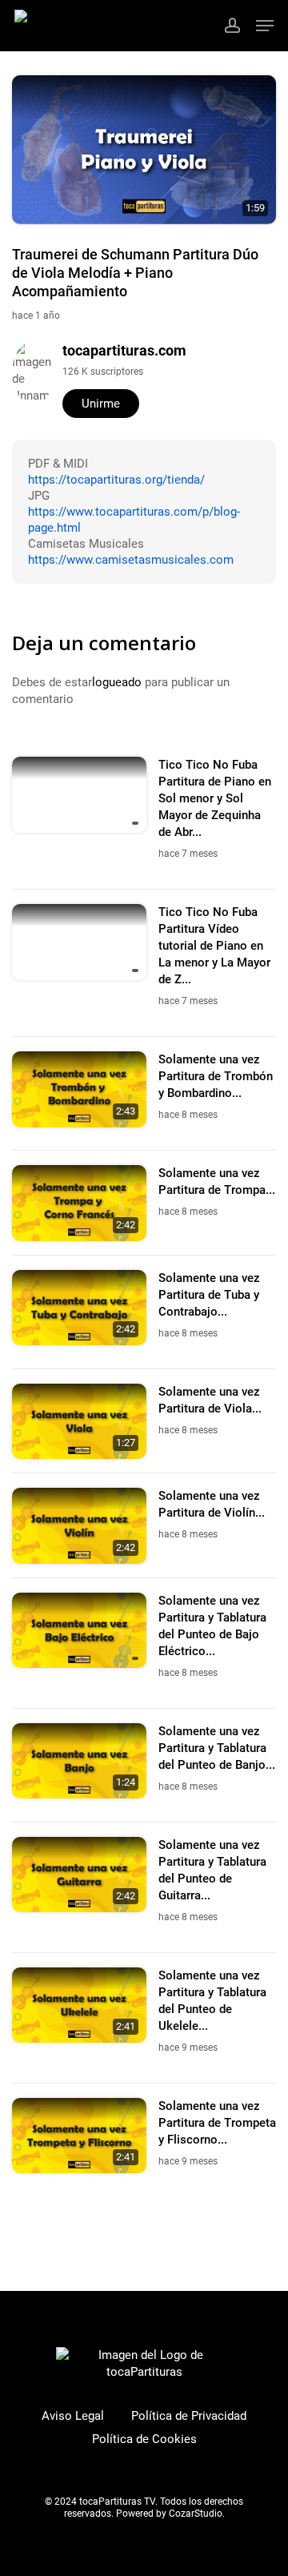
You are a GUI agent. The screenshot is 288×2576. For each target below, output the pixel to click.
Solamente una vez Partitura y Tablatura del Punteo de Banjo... (217, 1748)
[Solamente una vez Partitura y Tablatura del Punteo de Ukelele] (79, 2005)
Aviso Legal (73, 2416)
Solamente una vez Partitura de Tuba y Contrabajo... (209, 1295)
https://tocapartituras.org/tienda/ (116, 480)
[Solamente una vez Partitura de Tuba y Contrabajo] (79, 1308)
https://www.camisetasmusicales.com (131, 560)
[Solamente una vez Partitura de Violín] (79, 1526)
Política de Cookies (144, 2439)
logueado (117, 682)
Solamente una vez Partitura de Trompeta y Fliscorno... (217, 2123)
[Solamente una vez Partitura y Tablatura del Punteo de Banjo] (79, 1761)
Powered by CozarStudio (169, 2514)
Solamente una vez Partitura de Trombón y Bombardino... (216, 1076)
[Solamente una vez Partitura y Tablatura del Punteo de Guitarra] (79, 1875)
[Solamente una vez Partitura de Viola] (79, 1422)
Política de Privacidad (189, 2416)
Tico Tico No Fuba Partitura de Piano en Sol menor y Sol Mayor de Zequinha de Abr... (215, 798)
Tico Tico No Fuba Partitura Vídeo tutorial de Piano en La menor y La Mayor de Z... (214, 946)
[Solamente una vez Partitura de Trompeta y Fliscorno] (79, 2136)
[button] (265, 26)
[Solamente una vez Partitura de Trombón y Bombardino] (79, 1089)
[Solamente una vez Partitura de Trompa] (79, 1203)
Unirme (101, 404)
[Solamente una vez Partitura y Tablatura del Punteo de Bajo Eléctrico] (79, 1631)
